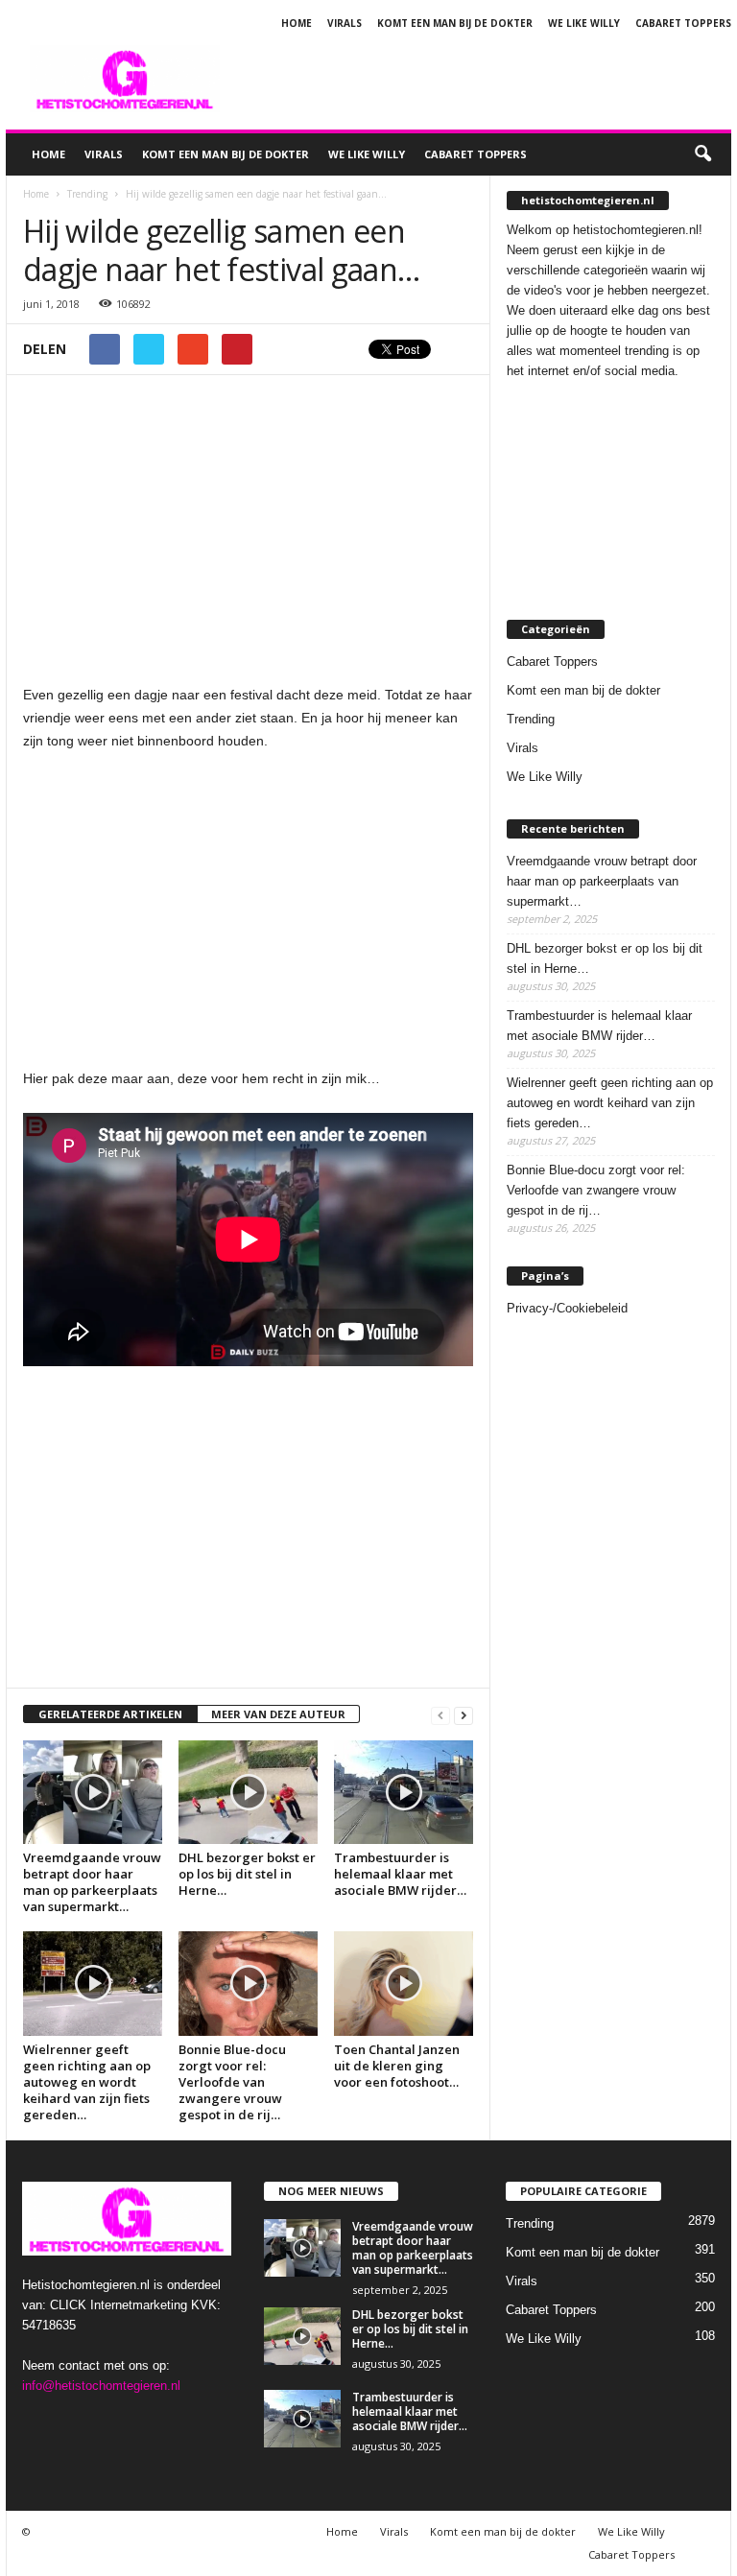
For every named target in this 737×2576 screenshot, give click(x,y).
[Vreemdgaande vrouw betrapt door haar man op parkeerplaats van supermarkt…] (93, 1792)
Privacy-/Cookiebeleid (567, 1308)
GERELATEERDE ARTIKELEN (110, 1714)
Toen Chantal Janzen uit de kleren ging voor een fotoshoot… (397, 2066)
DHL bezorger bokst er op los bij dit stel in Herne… (247, 1874)
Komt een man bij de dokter (455, 23)
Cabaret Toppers (683, 23)
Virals (345, 23)
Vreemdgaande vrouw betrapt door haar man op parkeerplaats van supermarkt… (92, 1882)
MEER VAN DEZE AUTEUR (278, 1714)
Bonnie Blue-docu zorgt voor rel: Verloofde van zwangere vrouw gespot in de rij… (232, 2082)
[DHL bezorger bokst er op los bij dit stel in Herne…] (248, 1792)
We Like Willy (584, 23)
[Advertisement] (487, 79)
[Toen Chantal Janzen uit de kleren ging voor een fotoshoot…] (404, 1983)
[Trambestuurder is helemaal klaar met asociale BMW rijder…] (404, 1792)
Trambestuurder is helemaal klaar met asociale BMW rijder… (400, 1874)
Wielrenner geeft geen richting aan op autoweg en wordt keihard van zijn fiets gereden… (87, 2082)
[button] (702, 154)
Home (297, 23)
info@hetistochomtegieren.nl (101, 2386)
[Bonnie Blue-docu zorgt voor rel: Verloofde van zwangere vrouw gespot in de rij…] (248, 1983)
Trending (531, 719)
